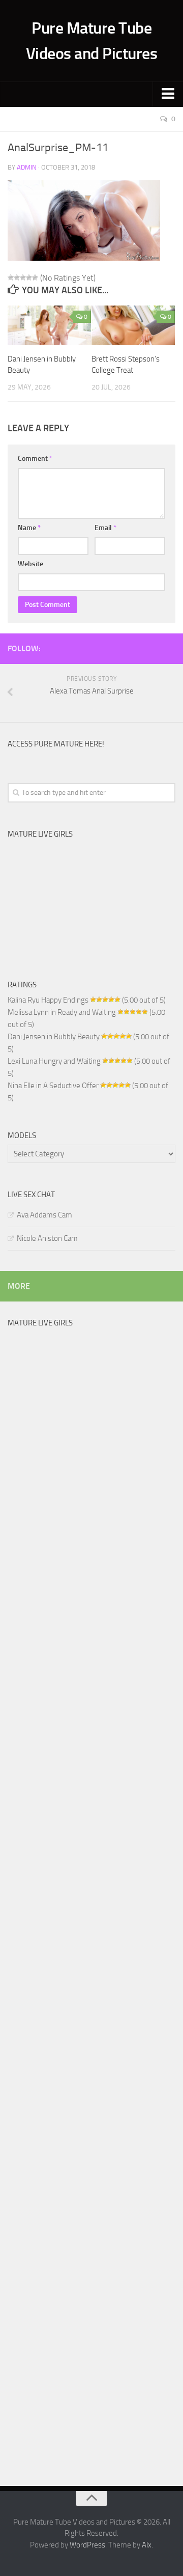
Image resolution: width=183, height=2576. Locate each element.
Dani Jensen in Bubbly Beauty (54, 1037)
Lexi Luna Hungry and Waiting (54, 1061)
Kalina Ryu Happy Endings (48, 1000)
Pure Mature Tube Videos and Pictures (92, 41)
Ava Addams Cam (44, 1215)
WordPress (87, 2545)
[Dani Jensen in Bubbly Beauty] (49, 325)
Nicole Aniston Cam (47, 1238)
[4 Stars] (29, 278)
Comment (35, 459)
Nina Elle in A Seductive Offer (53, 1086)
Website (30, 564)
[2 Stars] (17, 278)
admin (27, 167)
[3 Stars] (23, 278)
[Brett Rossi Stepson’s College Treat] (133, 325)
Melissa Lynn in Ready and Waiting (62, 1012)
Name (29, 528)
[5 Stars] (35, 278)
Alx (147, 2545)
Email (105, 528)
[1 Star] (11, 278)
